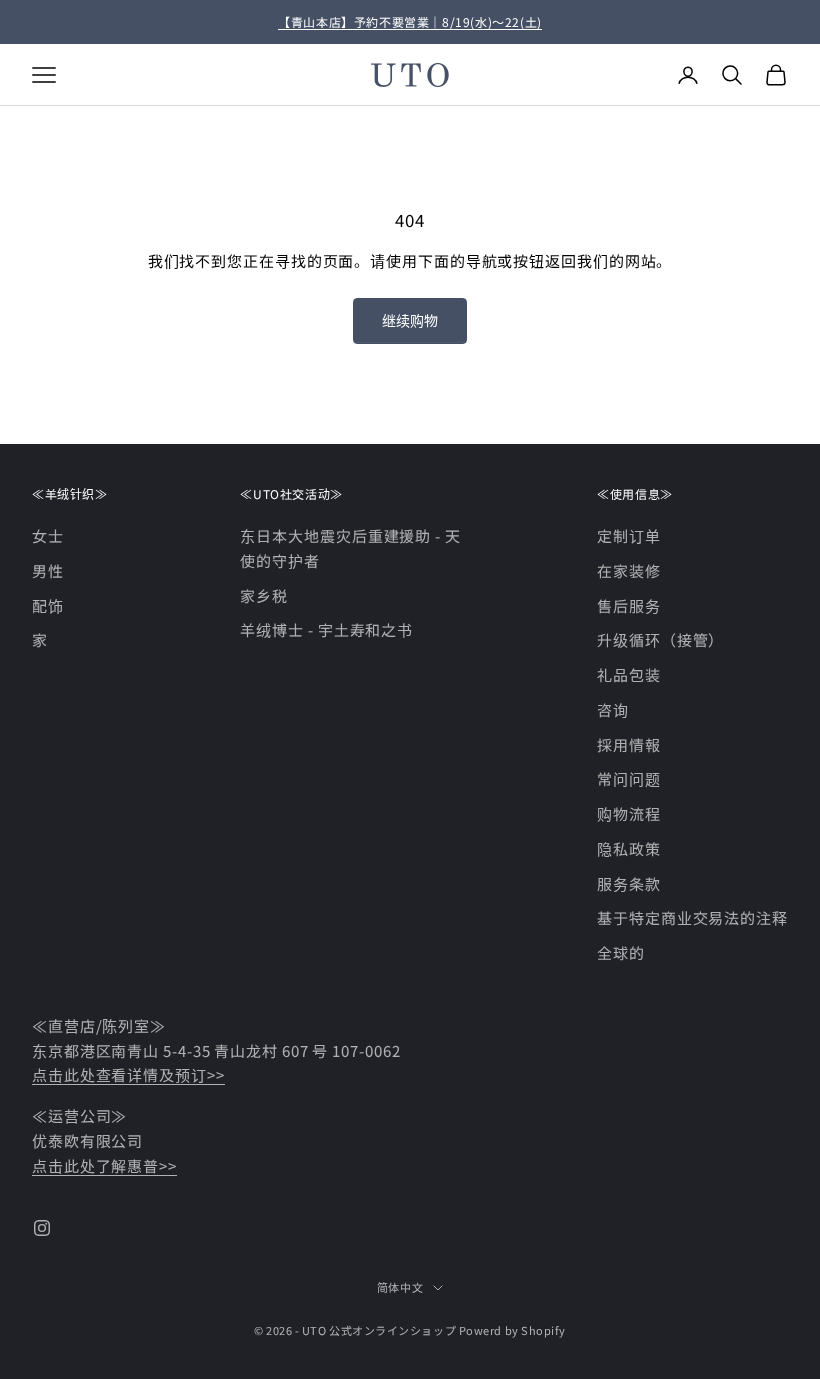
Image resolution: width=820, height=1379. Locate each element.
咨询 (613, 709)
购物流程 (629, 813)
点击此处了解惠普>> (104, 1165)
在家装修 (629, 570)
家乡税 (264, 595)
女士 (48, 535)
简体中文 (400, 1287)
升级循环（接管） (660, 639)
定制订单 (629, 535)
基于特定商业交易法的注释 (692, 917)
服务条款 (629, 883)
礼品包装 (629, 674)
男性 (48, 570)
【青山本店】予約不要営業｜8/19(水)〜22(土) (410, 21)
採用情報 (629, 744)
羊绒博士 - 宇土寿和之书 (326, 629)
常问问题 (629, 778)
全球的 (621, 952)
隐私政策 (629, 848)
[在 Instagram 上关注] (42, 1228)
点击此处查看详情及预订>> (128, 1074)
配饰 (48, 605)
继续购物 (410, 320)
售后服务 (629, 605)
